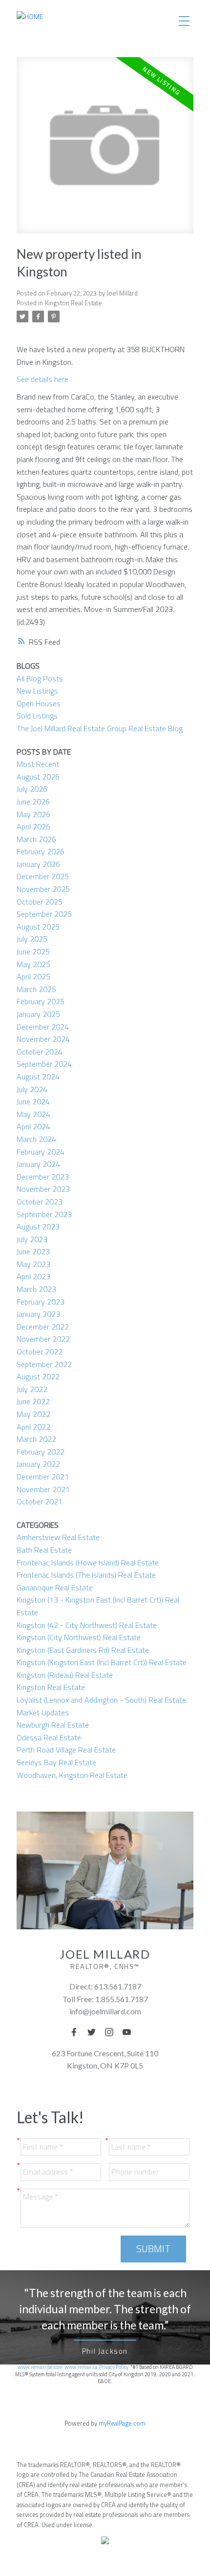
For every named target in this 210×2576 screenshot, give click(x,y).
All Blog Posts (40, 678)
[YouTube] (129, 2032)
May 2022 (33, 1414)
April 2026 (33, 826)
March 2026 (36, 839)
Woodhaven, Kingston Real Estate (72, 1775)
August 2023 (38, 1226)
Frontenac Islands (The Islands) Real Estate (86, 1575)
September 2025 (44, 914)
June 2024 (33, 1101)
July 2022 (32, 1389)
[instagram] (112, 2032)
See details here (42, 379)
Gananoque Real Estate (55, 1587)
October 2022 (40, 1351)
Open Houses (39, 703)
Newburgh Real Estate (53, 1725)
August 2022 (38, 1376)
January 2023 (38, 1314)
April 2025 (33, 976)
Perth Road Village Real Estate (66, 1750)
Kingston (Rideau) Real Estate (65, 1675)
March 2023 (36, 1289)
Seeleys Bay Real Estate (56, 1762)
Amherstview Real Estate (58, 1537)
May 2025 (33, 964)
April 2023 (33, 1276)
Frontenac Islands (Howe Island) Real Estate (88, 1562)
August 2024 (38, 1077)
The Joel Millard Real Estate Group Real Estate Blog (100, 728)
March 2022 (36, 1439)
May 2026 (33, 814)
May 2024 (33, 1114)
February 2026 (41, 851)
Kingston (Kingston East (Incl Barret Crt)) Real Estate (102, 1662)
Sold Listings (37, 716)
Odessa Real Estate (49, 1737)
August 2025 (38, 927)
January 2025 (38, 1014)
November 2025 (43, 889)
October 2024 (40, 1052)
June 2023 (33, 1251)
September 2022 (44, 1364)
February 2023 (41, 1302)
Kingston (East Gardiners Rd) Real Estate (83, 1650)
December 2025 (43, 876)
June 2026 (33, 802)
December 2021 (43, 1477)
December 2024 (43, 1027)
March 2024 (36, 1139)
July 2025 (32, 939)
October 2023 (40, 1202)
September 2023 (44, 1214)
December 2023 (43, 1177)
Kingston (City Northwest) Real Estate (79, 1637)
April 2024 (33, 1126)
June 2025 (33, 951)
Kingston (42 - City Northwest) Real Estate (87, 1625)
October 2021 (40, 1501)
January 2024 (38, 1164)
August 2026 (38, 777)
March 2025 (36, 989)
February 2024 (41, 1152)
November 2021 (43, 1489)
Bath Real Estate (44, 1550)
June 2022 (33, 1401)
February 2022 (41, 1452)
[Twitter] (94, 2032)
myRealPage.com (122, 2423)
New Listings (37, 691)
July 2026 (32, 789)
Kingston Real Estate (73, 303)
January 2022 (38, 1464)
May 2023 (33, 1264)
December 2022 (43, 1327)
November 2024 (43, 1039)
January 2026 (38, 864)
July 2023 (32, 1239)
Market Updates (43, 1712)
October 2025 (40, 902)
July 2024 (32, 1089)
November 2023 (43, 1189)
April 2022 (33, 1427)
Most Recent (38, 764)
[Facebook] (77, 2032)
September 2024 (44, 1064)
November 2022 (43, 1339)
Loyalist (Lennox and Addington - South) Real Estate (101, 1700)
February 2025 (41, 1001)
